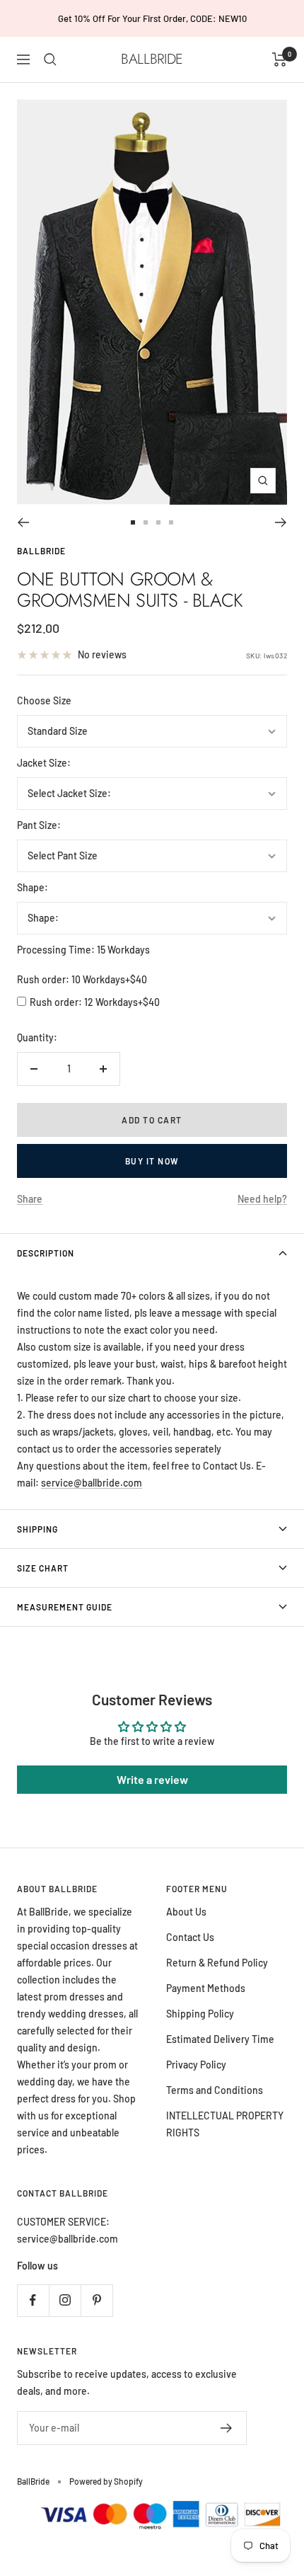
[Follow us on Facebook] (33, 2300)
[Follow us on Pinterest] (97, 2300)
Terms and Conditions (215, 2090)
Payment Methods (206, 1988)
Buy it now (152, 1161)
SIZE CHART (43, 1568)
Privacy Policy (196, 2065)
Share (30, 1199)
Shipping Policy (200, 2014)
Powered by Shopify (106, 2481)
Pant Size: (39, 825)
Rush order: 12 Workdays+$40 (95, 1002)
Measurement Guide (65, 1607)
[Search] (50, 59)
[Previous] (23, 522)
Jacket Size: (44, 763)
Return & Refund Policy (217, 1963)
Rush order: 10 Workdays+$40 (82, 979)
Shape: (33, 887)
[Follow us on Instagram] (65, 2300)
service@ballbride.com (92, 1483)
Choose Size (44, 700)
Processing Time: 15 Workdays (83, 950)
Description (46, 1253)
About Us (186, 1912)
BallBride (41, 551)
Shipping (37, 1529)
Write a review (152, 1779)
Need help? (262, 1199)
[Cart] (280, 59)
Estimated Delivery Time (220, 2039)
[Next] (281, 522)
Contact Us (190, 1937)
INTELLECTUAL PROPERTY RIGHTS (225, 2124)
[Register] (227, 2428)
